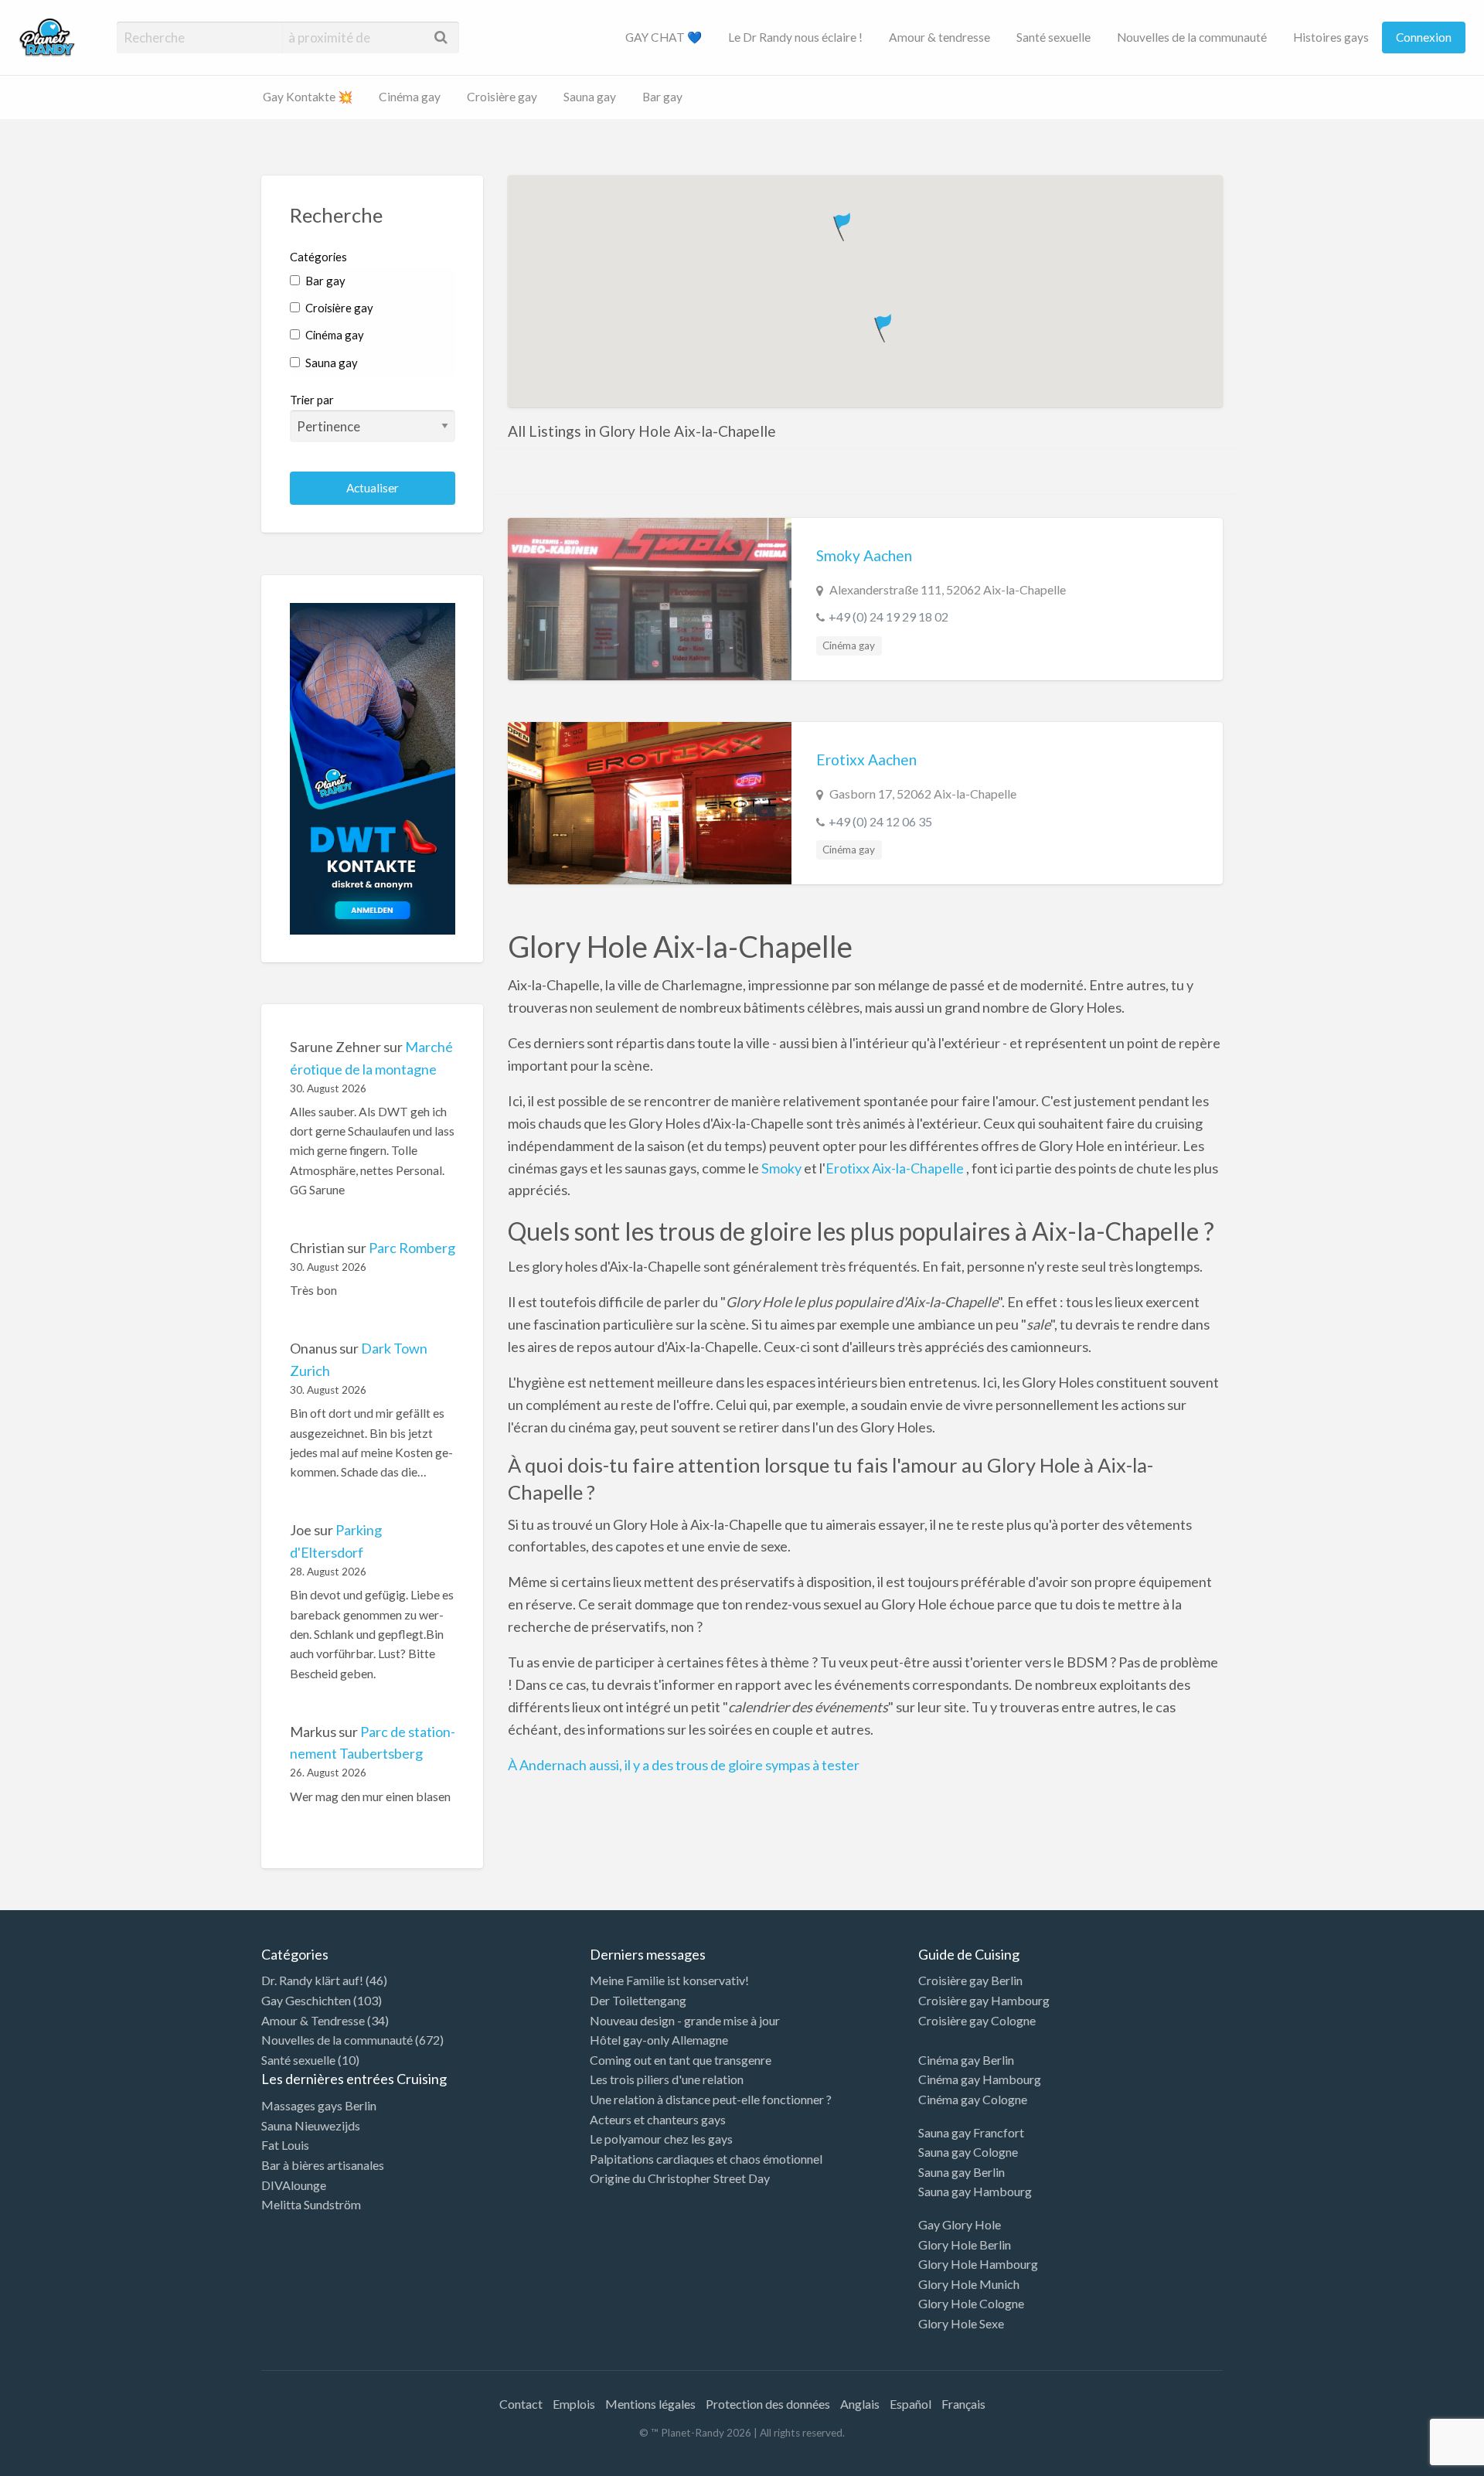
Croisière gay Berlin (970, 1980)
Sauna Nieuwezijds (311, 2125)
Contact (521, 2404)
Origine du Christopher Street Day (680, 2178)
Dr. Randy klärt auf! (312, 1980)
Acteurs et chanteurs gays (658, 2119)
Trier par (312, 400)
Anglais (860, 2404)
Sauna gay (590, 97)
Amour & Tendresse (313, 2020)
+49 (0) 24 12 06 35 (880, 821)
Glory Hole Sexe (961, 2323)
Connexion (1424, 37)
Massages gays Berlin (319, 2105)
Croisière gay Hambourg (984, 2000)
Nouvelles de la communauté (1192, 37)
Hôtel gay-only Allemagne (659, 2040)
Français (963, 2404)
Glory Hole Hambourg (978, 2264)
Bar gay (662, 97)
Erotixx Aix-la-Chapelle (896, 1168)
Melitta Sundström (311, 2204)
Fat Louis (285, 2145)
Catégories (318, 257)
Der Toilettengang (638, 2000)
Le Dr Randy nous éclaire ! (795, 37)
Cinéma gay (410, 97)
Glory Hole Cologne (971, 2303)
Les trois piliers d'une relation (667, 2079)
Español (910, 2404)
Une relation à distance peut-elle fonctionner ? (711, 2099)
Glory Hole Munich (969, 2284)
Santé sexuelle (1053, 37)
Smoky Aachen (864, 555)
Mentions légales (650, 2404)
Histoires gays (1331, 37)
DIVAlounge (294, 2185)
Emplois (574, 2404)
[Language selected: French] (1421, 2461)
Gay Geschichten (306, 2000)
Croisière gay (502, 97)
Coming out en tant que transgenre (681, 2060)
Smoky (781, 1168)
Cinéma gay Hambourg (980, 2079)
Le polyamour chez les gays (661, 2139)
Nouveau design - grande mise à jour (685, 2020)
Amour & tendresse (939, 37)
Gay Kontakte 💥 (308, 97)
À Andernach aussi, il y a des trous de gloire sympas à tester (684, 1765)
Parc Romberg (412, 1248)
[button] (844, 224)
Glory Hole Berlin (965, 2244)
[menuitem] (664, 37)
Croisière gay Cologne (977, 2020)
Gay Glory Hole (960, 2224)
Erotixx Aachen (866, 759)
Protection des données (768, 2404)
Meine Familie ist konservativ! (669, 1980)
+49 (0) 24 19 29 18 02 (888, 616)
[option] (1414, 2463)
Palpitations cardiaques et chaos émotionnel (706, 2159)
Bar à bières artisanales (323, 2165)
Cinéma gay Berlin (966, 2060)
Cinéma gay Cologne (973, 2099)
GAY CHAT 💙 (664, 37)
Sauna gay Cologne (968, 2152)
